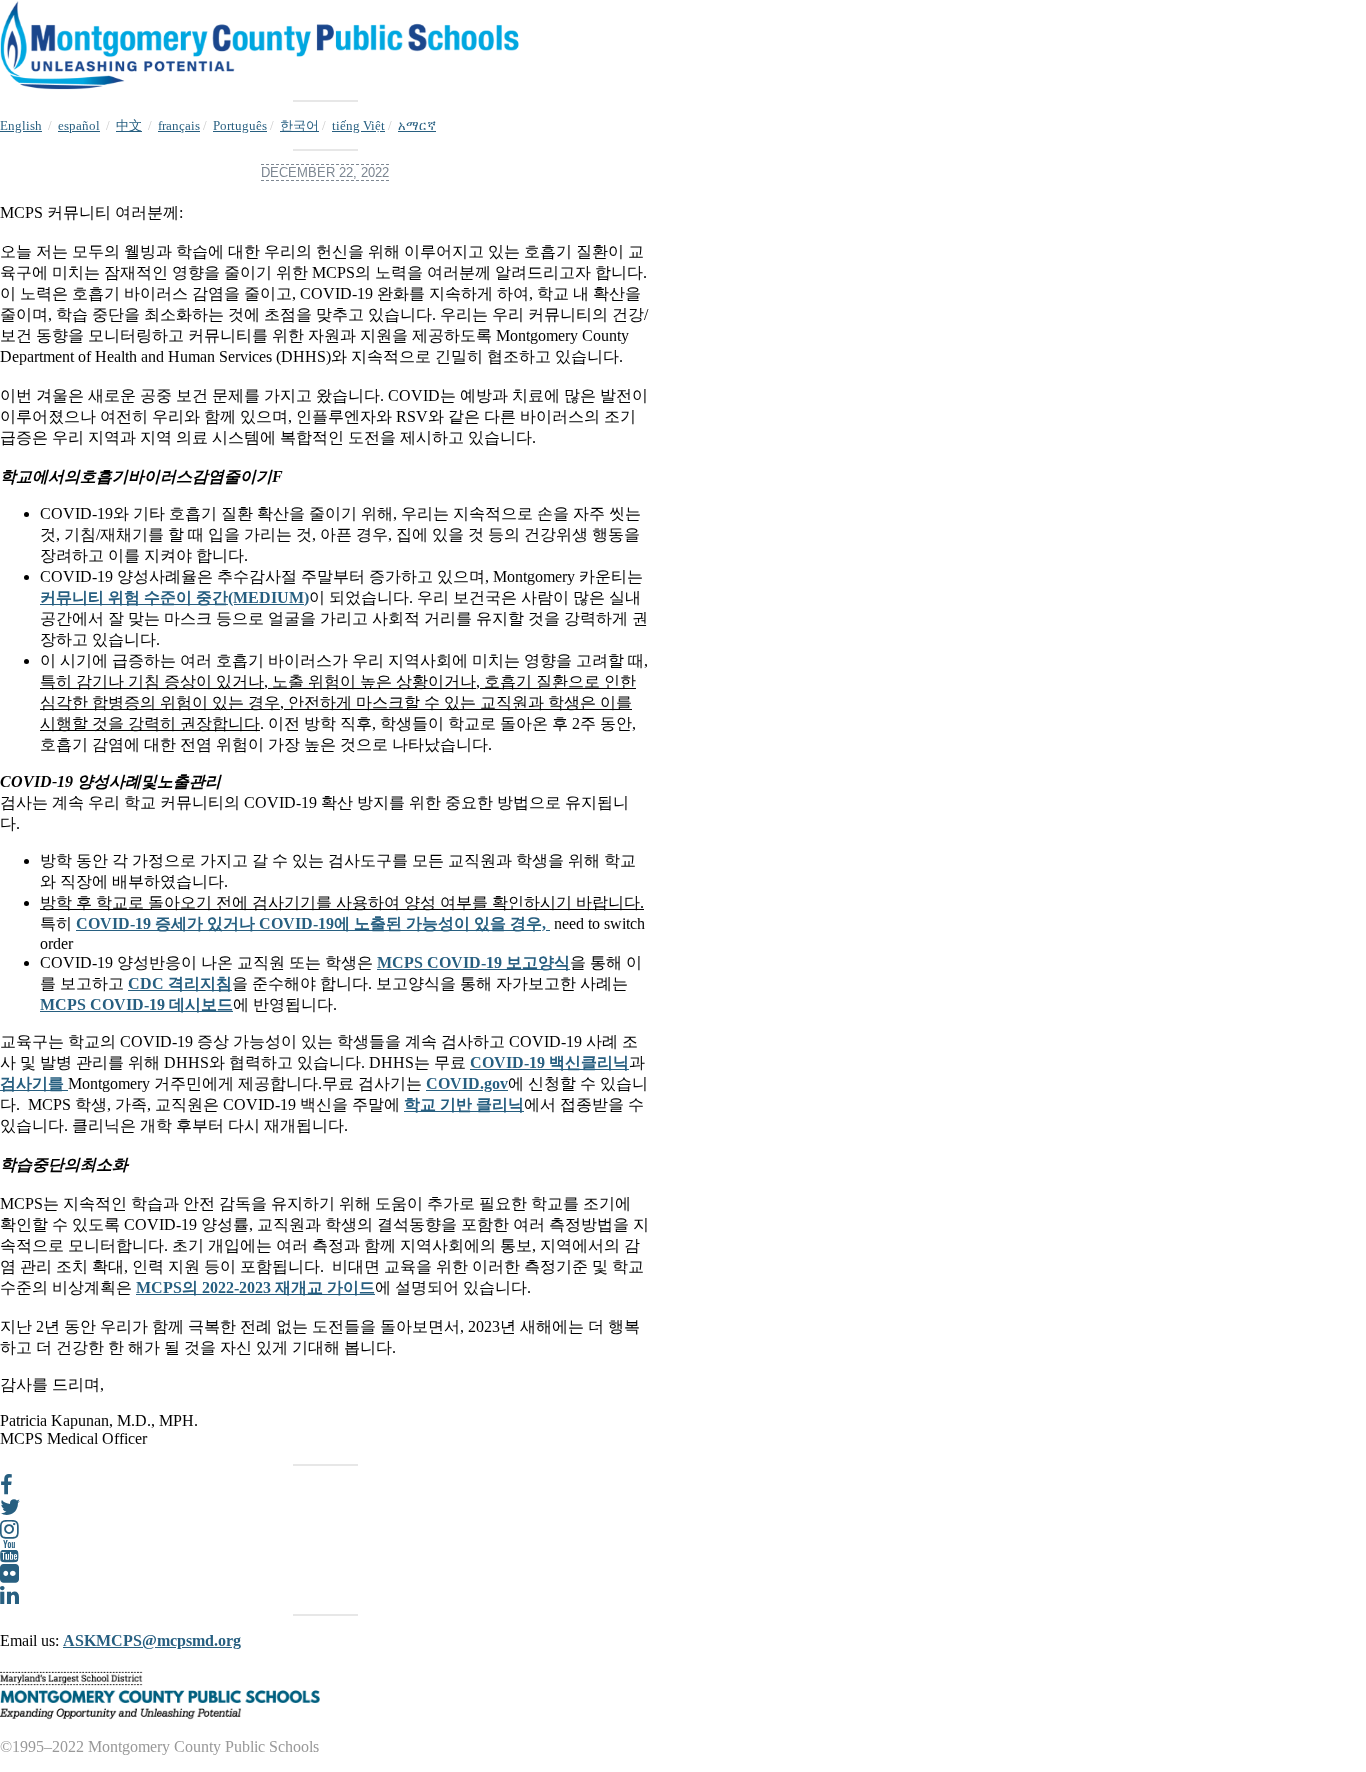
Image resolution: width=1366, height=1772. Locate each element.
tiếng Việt (358, 125)
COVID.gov (467, 1083)
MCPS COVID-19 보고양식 (473, 962)
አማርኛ (417, 125)
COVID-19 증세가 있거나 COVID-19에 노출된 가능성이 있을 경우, (313, 923)
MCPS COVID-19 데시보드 (136, 1004)
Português (240, 125)
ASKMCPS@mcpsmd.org (152, 1640)
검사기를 (34, 1083)
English (21, 125)
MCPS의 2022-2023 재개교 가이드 (255, 1287)
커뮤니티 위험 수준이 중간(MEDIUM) (174, 597)
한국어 (299, 125)
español (79, 125)
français (179, 125)
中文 (129, 125)
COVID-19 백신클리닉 (549, 1062)
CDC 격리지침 (180, 983)
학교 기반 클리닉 (464, 1104)
